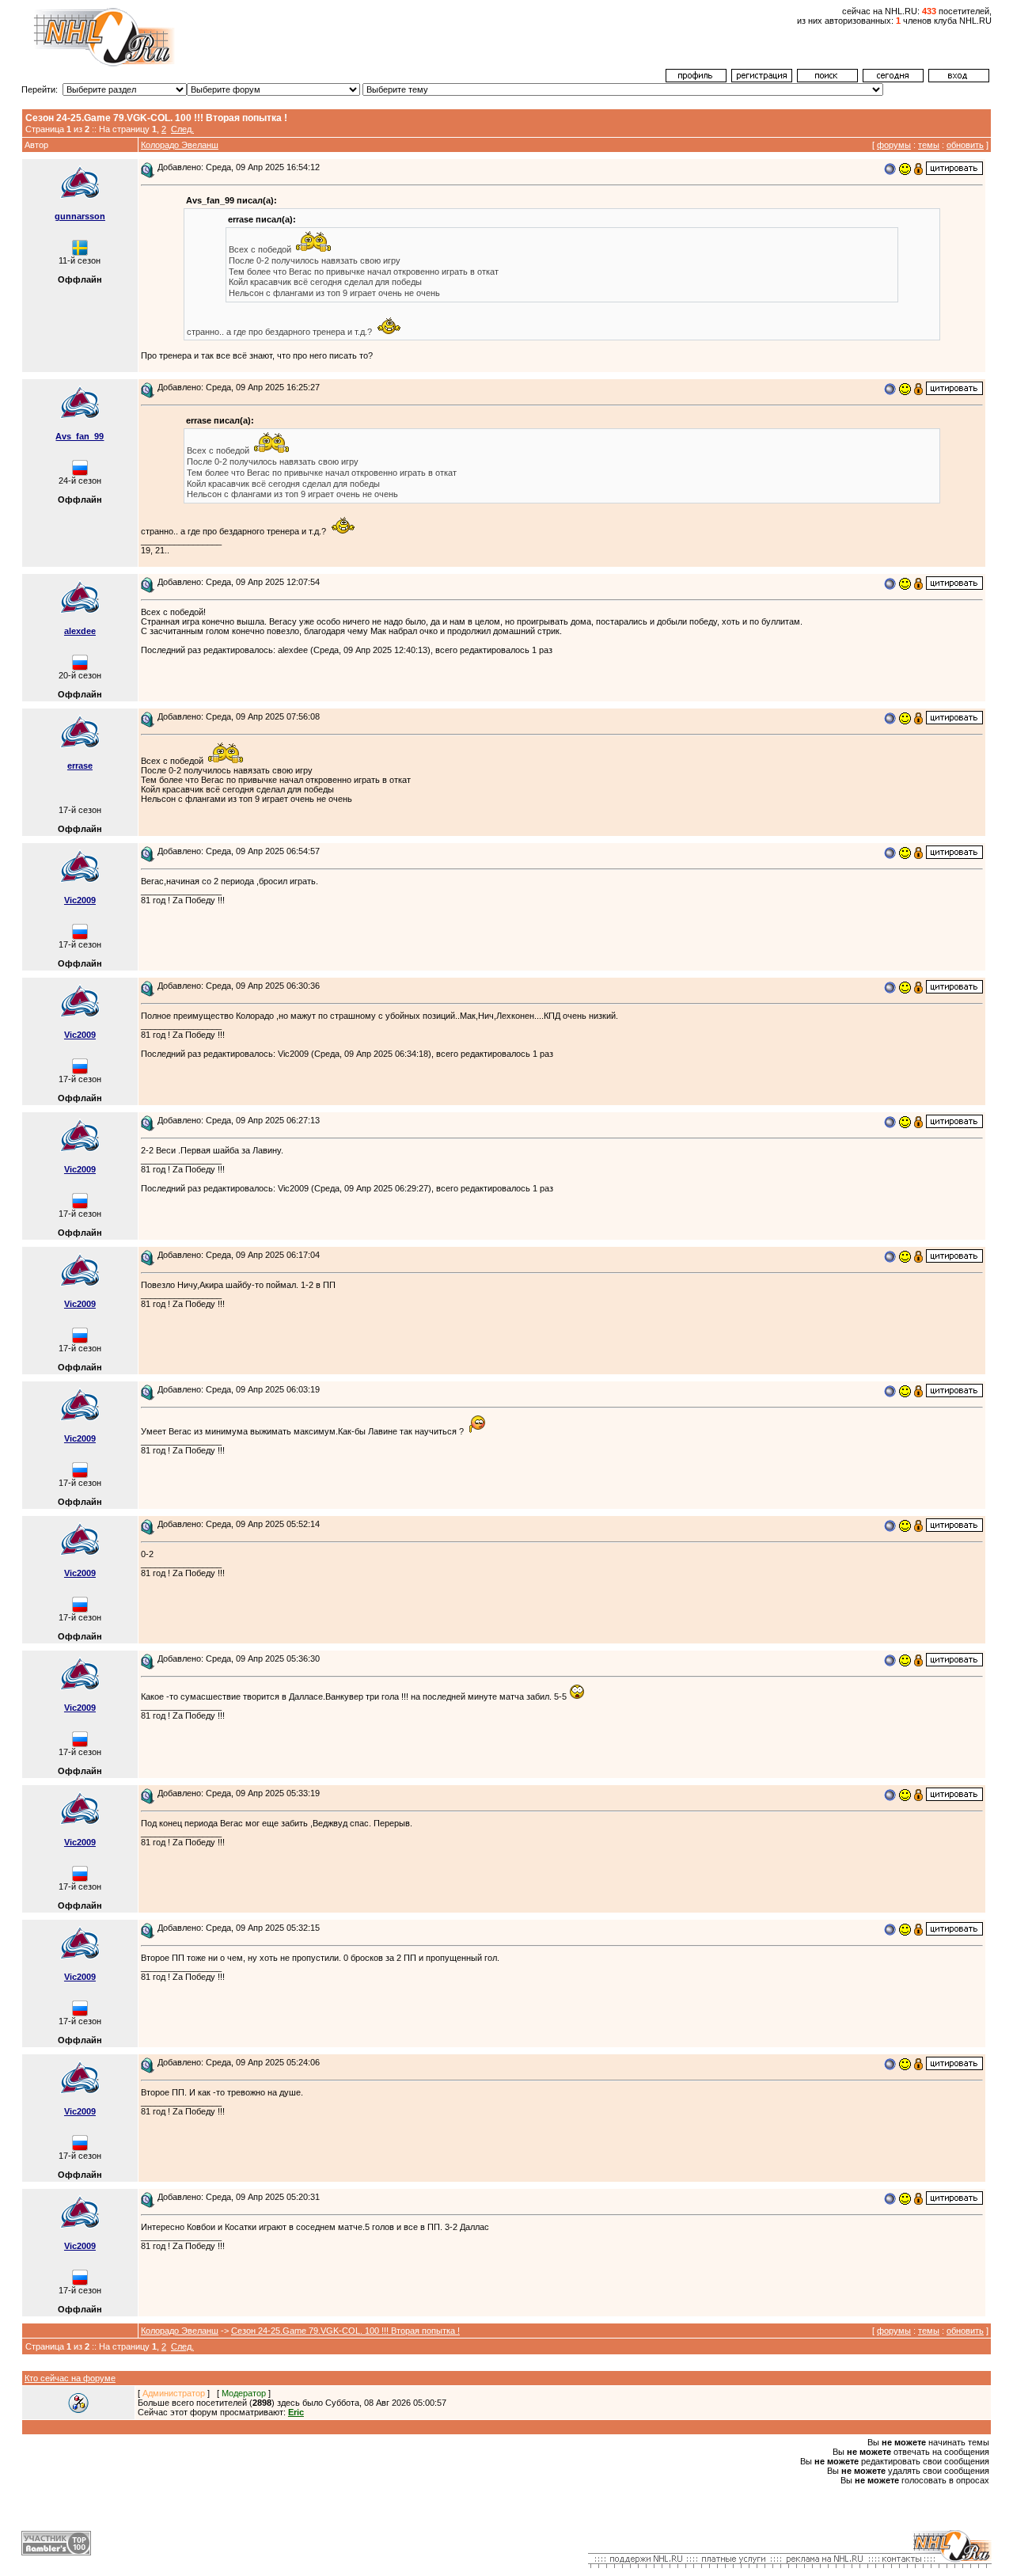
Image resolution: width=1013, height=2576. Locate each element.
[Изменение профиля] (696, 79)
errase (80, 766)
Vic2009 (80, 900)
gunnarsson (80, 216)
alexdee (80, 631)
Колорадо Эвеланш (180, 145)
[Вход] (959, 79)
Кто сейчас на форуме (70, 2378)
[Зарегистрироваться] (762, 79)
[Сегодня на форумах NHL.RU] (893, 79)
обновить (965, 145)
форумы (894, 145)
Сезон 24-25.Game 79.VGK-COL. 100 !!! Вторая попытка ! (345, 2331)
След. (182, 129)
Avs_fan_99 (80, 436)
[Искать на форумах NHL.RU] (827, 79)
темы (929, 145)
